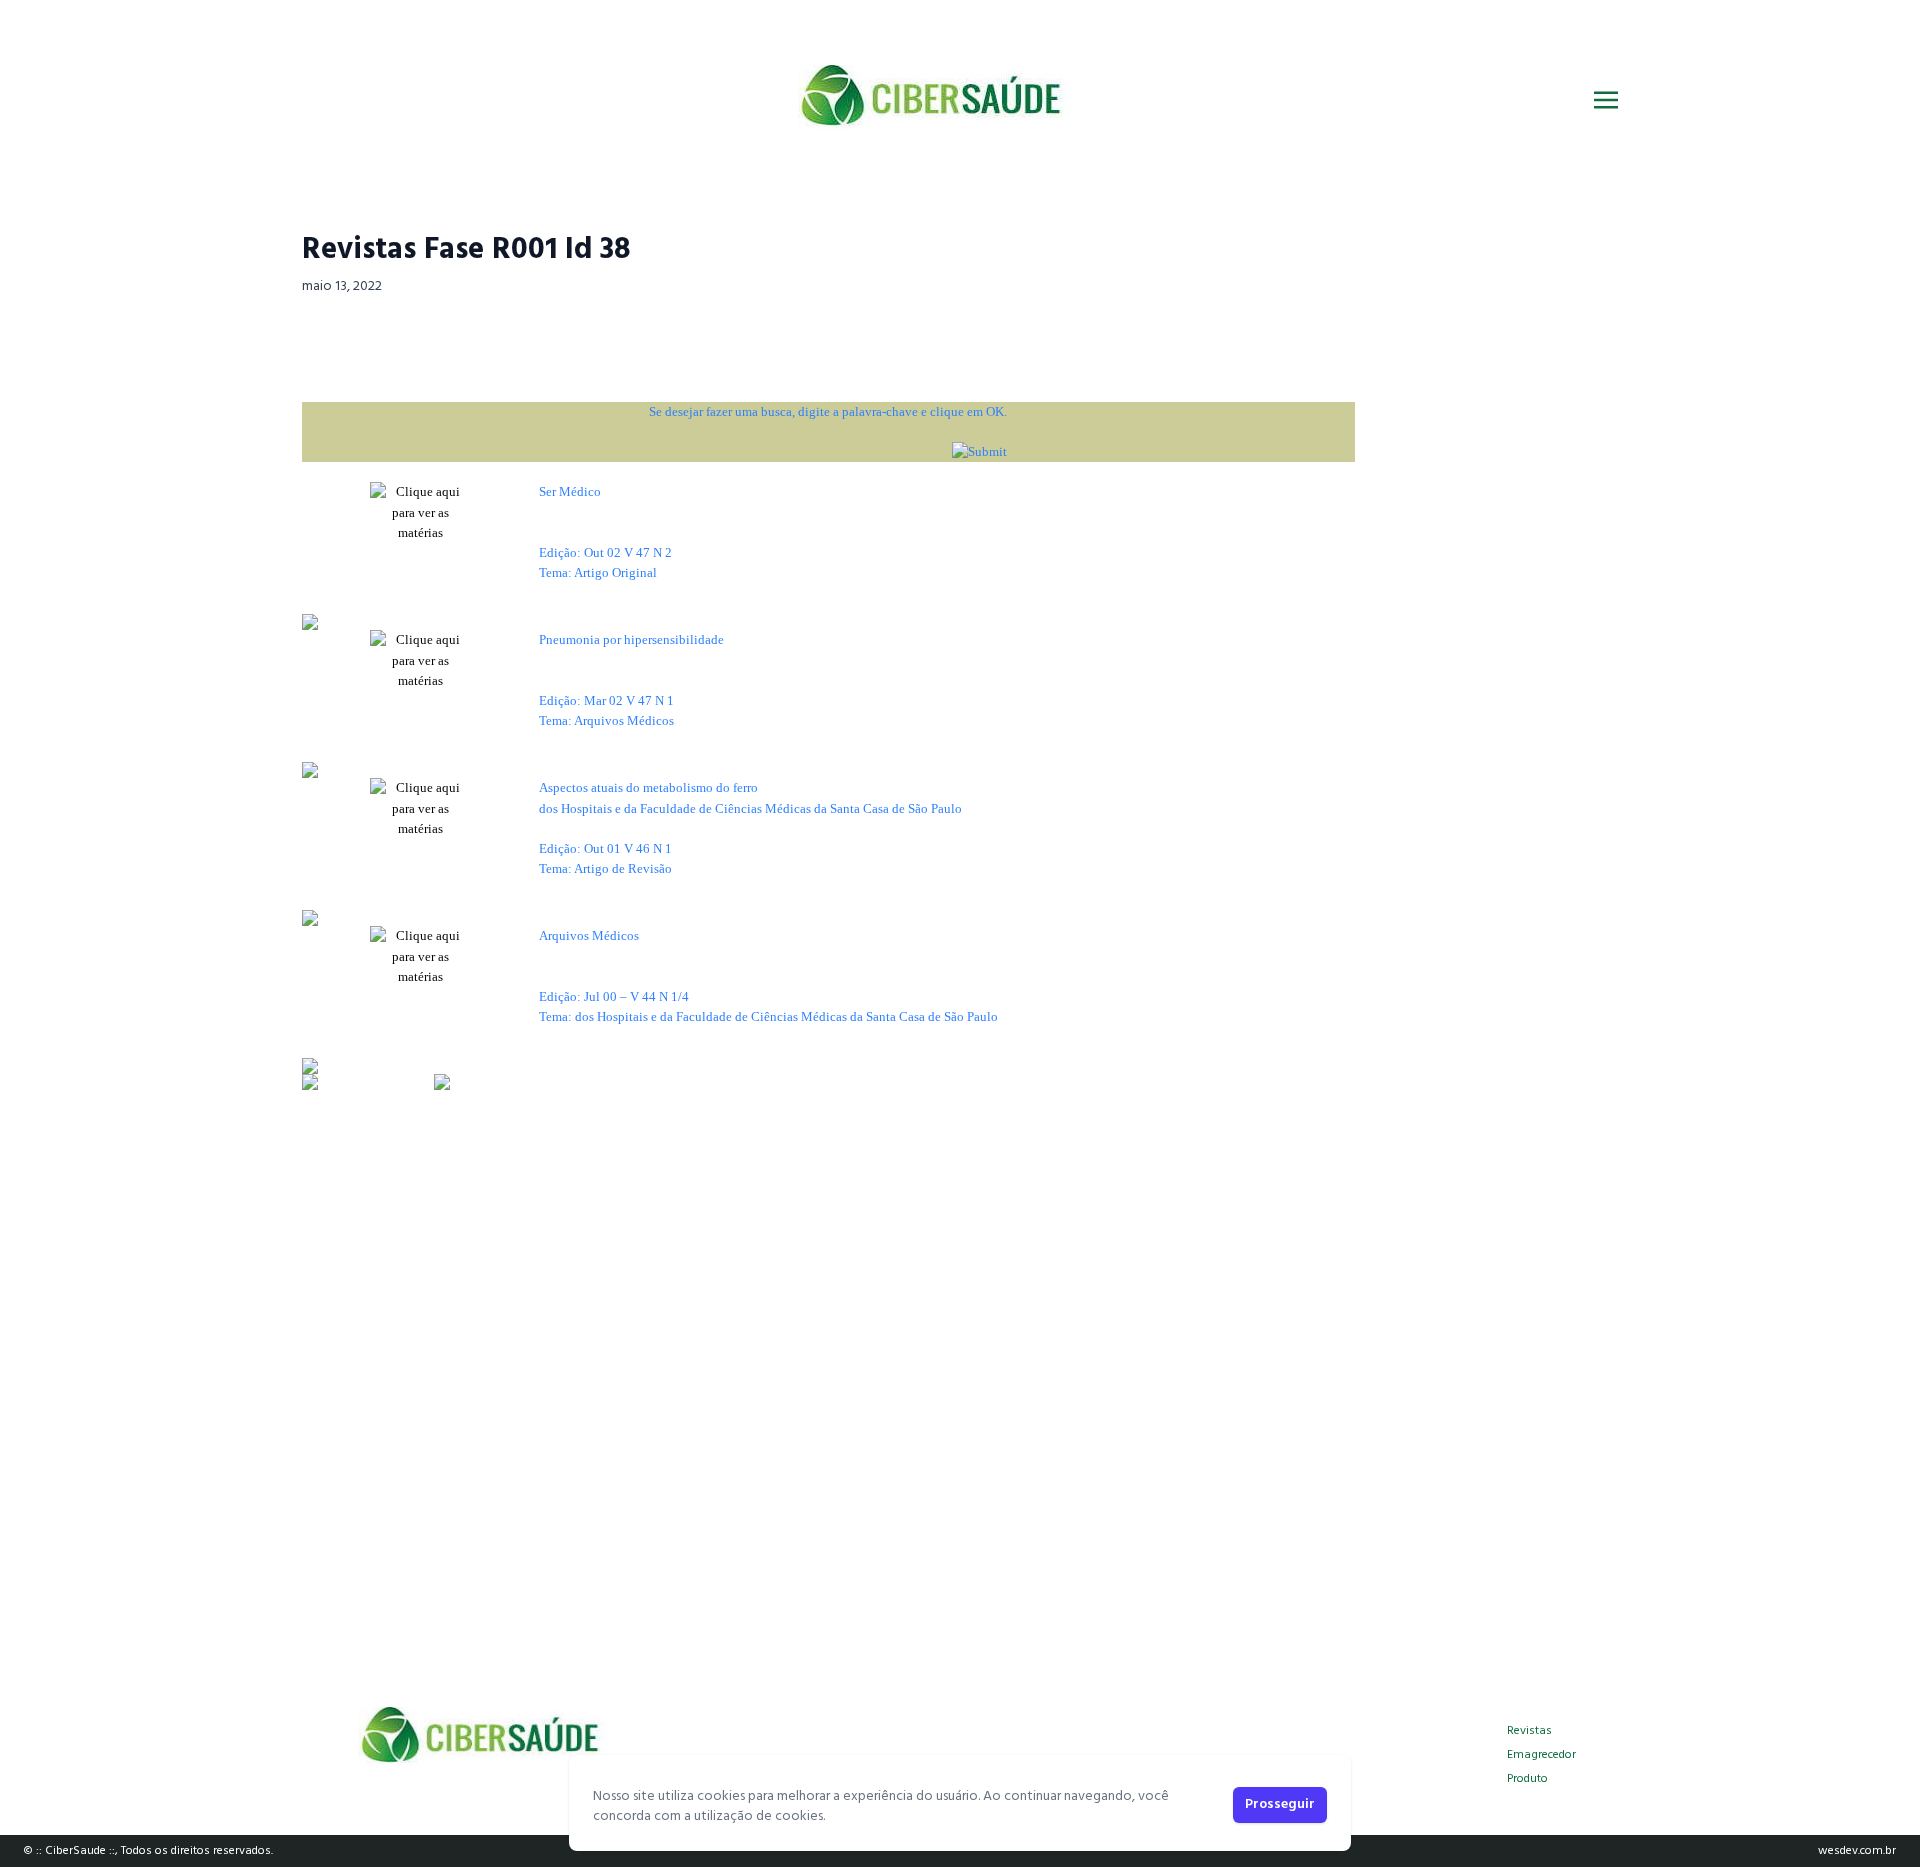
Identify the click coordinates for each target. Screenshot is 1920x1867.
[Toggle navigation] (1606, 100)
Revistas (1529, 1731)
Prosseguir (1280, 1804)
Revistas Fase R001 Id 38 (466, 250)
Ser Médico (570, 491)
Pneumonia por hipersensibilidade (631, 639)
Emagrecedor (1541, 1755)
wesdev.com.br (1857, 1851)
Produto (1527, 1779)
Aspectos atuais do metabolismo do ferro (648, 787)
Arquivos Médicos (589, 935)
